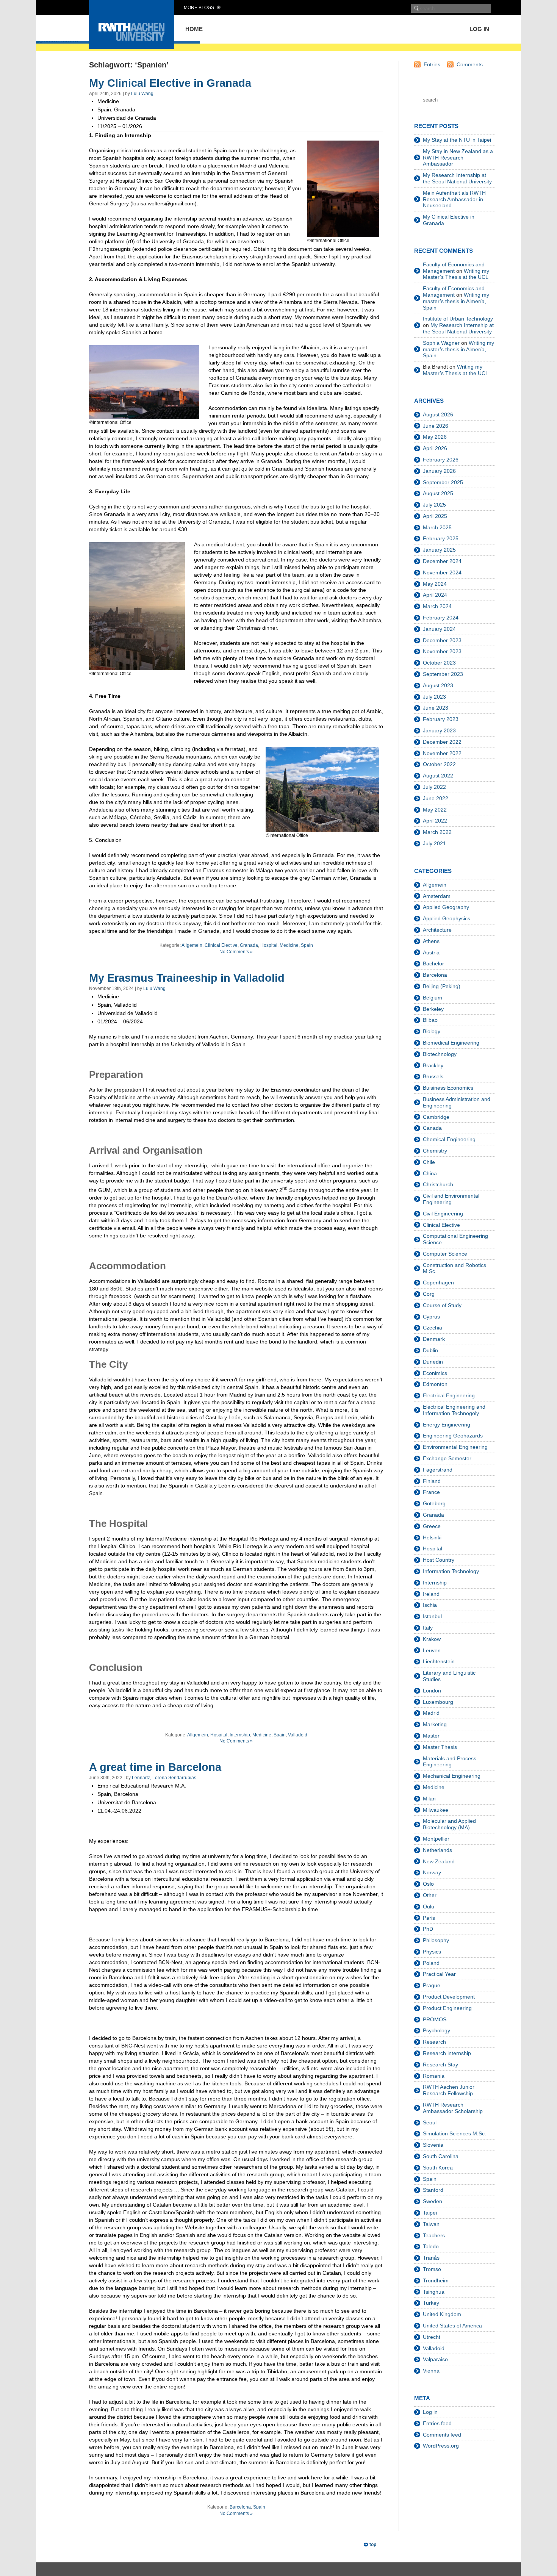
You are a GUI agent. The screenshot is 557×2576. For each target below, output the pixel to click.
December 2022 (442, 742)
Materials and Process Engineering (450, 1762)
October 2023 (439, 663)
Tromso (432, 2269)
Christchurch (438, 1184)
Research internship (447, 2053)
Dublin (430, 1350)
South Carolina (441, 2156)
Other (430, 1895)
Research (434, 2042)
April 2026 (435, 448)
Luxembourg (438, 1702)
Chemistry (435, 1151)
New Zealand (439, 1861)
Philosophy (436, 1940)
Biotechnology (440, 1054)
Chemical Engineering (449, 1139)
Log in (479, 29)
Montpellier (436, 1839)
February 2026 (441, 460)
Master (431, 1736)
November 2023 (442, 651)
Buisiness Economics (448, 1088)
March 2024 (437, 606)
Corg (429, 1294)
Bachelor (433, 963)
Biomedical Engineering (451, 1043)
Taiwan (431, 2224)
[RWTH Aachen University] (132, 47)
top (373, 2545)
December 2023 (442, 640)
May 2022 (435, 810)
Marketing (435, 1724)
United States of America (452, 2326)
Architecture (437, 930)
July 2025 (434, 505)
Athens (431, 941)
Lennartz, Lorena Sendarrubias (164, 1778)
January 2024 (439, 629)
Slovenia (433, 2145)
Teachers (434, 2235)
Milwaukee (436, 1810)
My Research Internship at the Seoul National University (457, 178)
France (431, 1492)
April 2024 (435, 595)
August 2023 (438, 685)
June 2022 (436, 798)
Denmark (434, 1339)
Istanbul (432, 1616)
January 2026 (439, 471)
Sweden (433, 2201)
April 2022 (435, 821)
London (432, 1691)
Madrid (431, 1713)
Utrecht (432, 2337)
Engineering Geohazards (453, 1436)
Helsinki (432, 1537)
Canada (432, 1128)
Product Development (449, 1997)
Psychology (437, 2030)
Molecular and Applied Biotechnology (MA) (449, 1824)
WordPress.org (441, 2446)
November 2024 (442, 572)
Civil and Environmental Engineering (451, 1199)
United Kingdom (442, 2314)
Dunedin (433, 1362)
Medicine (289, 945)
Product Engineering (447, 2008)
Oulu (429, 1907)
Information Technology (451, 1571)
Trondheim (436, 2280)
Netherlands (437, 1850)
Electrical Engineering (449, 1395)
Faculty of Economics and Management (454, 268)
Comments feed (442, 2435)
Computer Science (445, 1254)
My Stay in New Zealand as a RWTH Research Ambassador (458, 158)
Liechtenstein (439, 1661)
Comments (470, 64)
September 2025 (443, 482)
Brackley (433, 1065)
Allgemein (192, 945)
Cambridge (436, 1117)
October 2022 (439, 764)
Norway (432, 1872)
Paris (429, 1918)
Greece (432, 1526)
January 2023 (439, 730)
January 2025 (439, 550)
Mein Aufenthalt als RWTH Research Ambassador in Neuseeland (454, 199)
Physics (432, 1952)
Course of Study (442, 1305)
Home (194, 29)
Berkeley (433, 1009)
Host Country (439, 1560)
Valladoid (298, 1735)
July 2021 (434, 843)
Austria (431, 953)
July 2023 (434, 697)
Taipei (430, 2213)
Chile (429, 1162)
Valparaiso (435, 2359)
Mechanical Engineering (452, 1776)
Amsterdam (437, 896)
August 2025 (438, 493)
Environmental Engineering (455, 1447)
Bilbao (430, 1020)
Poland (431, 1963)
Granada (249, 945)
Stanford (433, 2190)
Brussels (433, 1076)
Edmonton (435, 1384)
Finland (432, 1481)
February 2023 (441, 719)
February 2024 (441, 618)
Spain (307, 945)
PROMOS (435, 2019)
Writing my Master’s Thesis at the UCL (456, 274)
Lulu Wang (142, 94)
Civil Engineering (443, 1214)
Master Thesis (440, 1747)
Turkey (431, 2303)
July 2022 (434, 787)
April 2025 (435, 516)
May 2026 (435, 437)
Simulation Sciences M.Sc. (455, 2133)
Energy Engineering (447, 1425)
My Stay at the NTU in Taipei (457, 140)
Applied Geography (446, 907)
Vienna (431, 2371)
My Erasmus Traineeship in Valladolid (187, 978)
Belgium (433, 998)
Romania (434, 2076)
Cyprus (431, 1317)
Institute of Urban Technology (458, 319)
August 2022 (438, 776)
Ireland (431, 1594)
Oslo (428, 1884)
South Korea (438, 2168)
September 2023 (443, 674)
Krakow (432, 1639)
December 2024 (442, 561)
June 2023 (436, 708)
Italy (428, 1628)
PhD (428, 1929)
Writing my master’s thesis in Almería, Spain (456, 301)
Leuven (432, 1650)
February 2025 (441, 538)
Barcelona (240, 2507)
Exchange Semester (447, 1458)
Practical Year (439, 1974)
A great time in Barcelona (155, 1767)
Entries (432, 64)
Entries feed (437, 2423)
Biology (432, 1031)
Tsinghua (434, 2292)
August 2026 (438, 414)
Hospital (269, 945)
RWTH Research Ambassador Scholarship (453, 2108)
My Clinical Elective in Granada (170, 83)
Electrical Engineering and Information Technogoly (454, 1410)
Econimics (435, 1373)
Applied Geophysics (447, 918)
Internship (240, 1735)
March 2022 (437, 832)
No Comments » (236, 952)
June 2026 (436, 426)
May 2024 (435, 584)
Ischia (430, 1605)
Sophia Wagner (441, 343)
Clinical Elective (221, 945)
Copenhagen (438, 1283)
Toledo (431, 2246)
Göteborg (434, 1503)
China (430, 1173)
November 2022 (442, 753)
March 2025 (437, 527)
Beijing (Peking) (442, 986)
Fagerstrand (438, 1470)
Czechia (433, 1328)
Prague (432, 1985)
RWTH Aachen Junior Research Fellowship (449, 2090)
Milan (429, 1799)
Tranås (431, 2258)
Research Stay (440, 2065)
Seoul (430, 2122)
